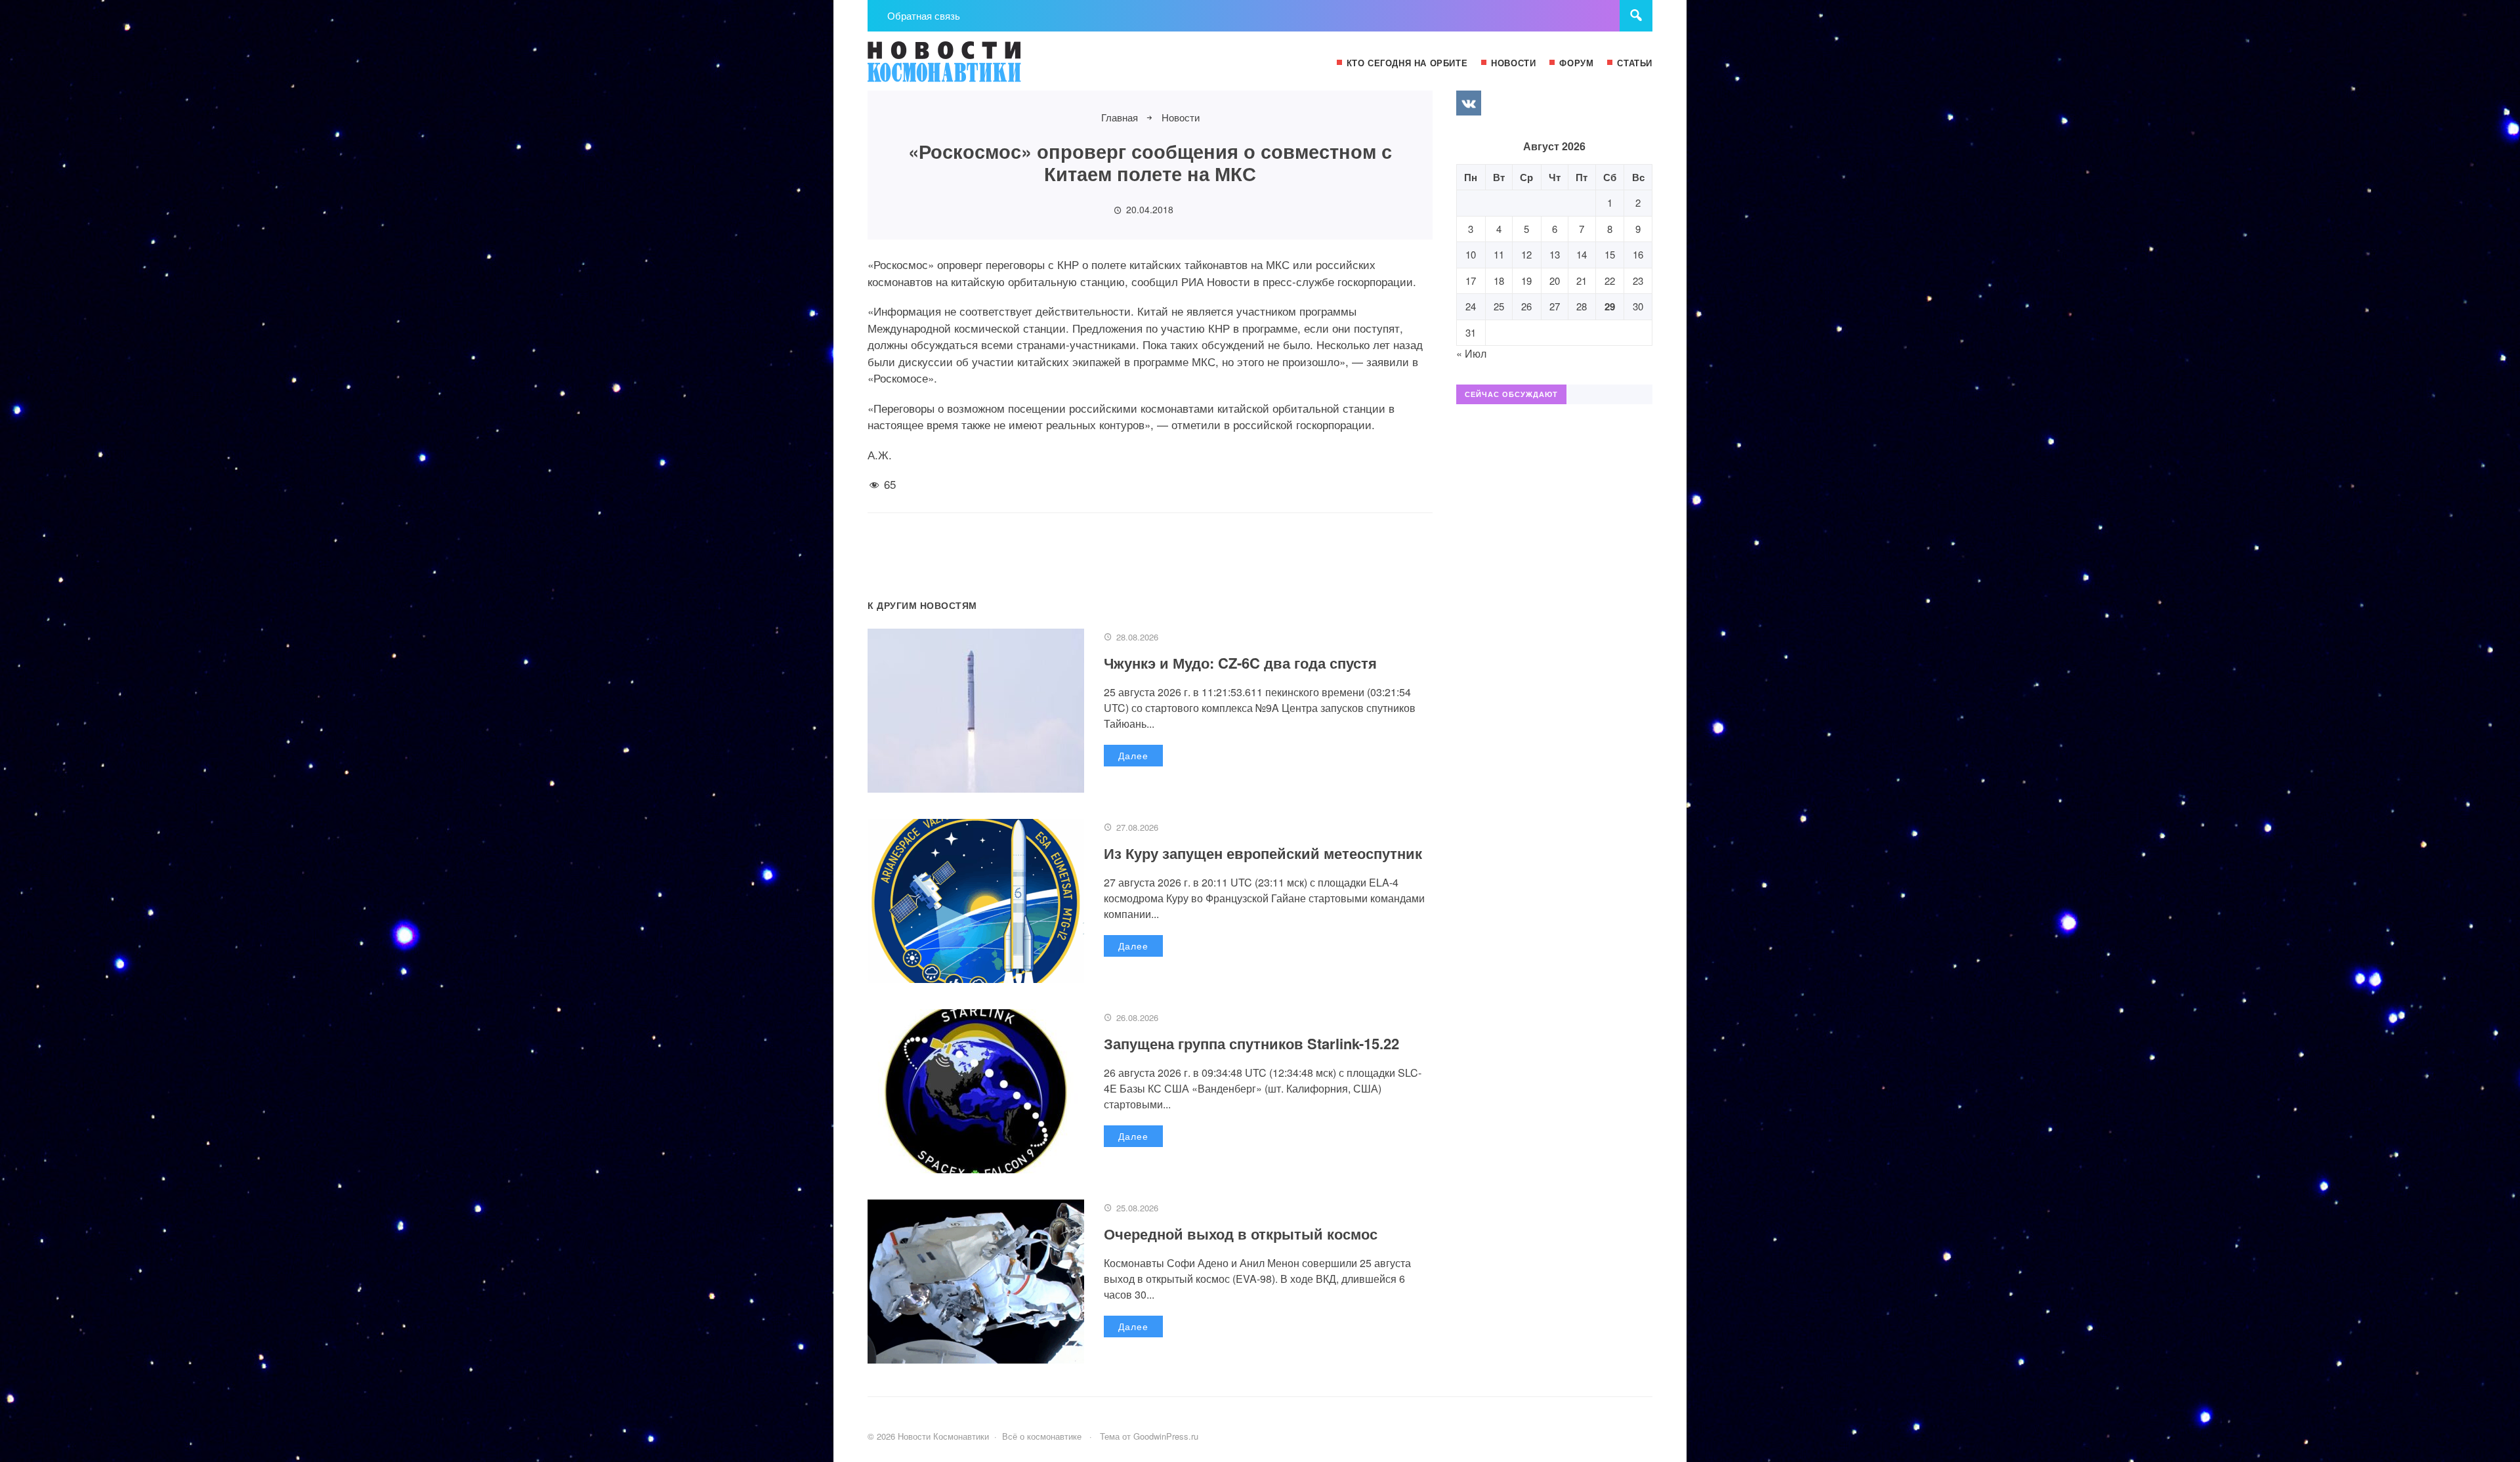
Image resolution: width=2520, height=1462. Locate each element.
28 (1582, 306)
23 (1638, 281)
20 (1555, 281)
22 (1610, 281)
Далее (1133, 755)
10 (1471, 254)
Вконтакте (1469, 103)
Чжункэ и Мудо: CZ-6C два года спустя (1240, 663)
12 (1526, 254)
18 (1499, 281)
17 (1471, 281)
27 (1555, 306)
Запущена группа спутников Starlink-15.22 (1251, 1043)
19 (1526, 281)
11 (1499, 254)
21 (1582, 281)
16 (1638, 254)
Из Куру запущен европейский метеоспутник (1263, 853)
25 (1499, 306)
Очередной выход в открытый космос (1241, 1234)
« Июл (1471, 353)
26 (1526, 306)
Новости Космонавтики (966, 68)
